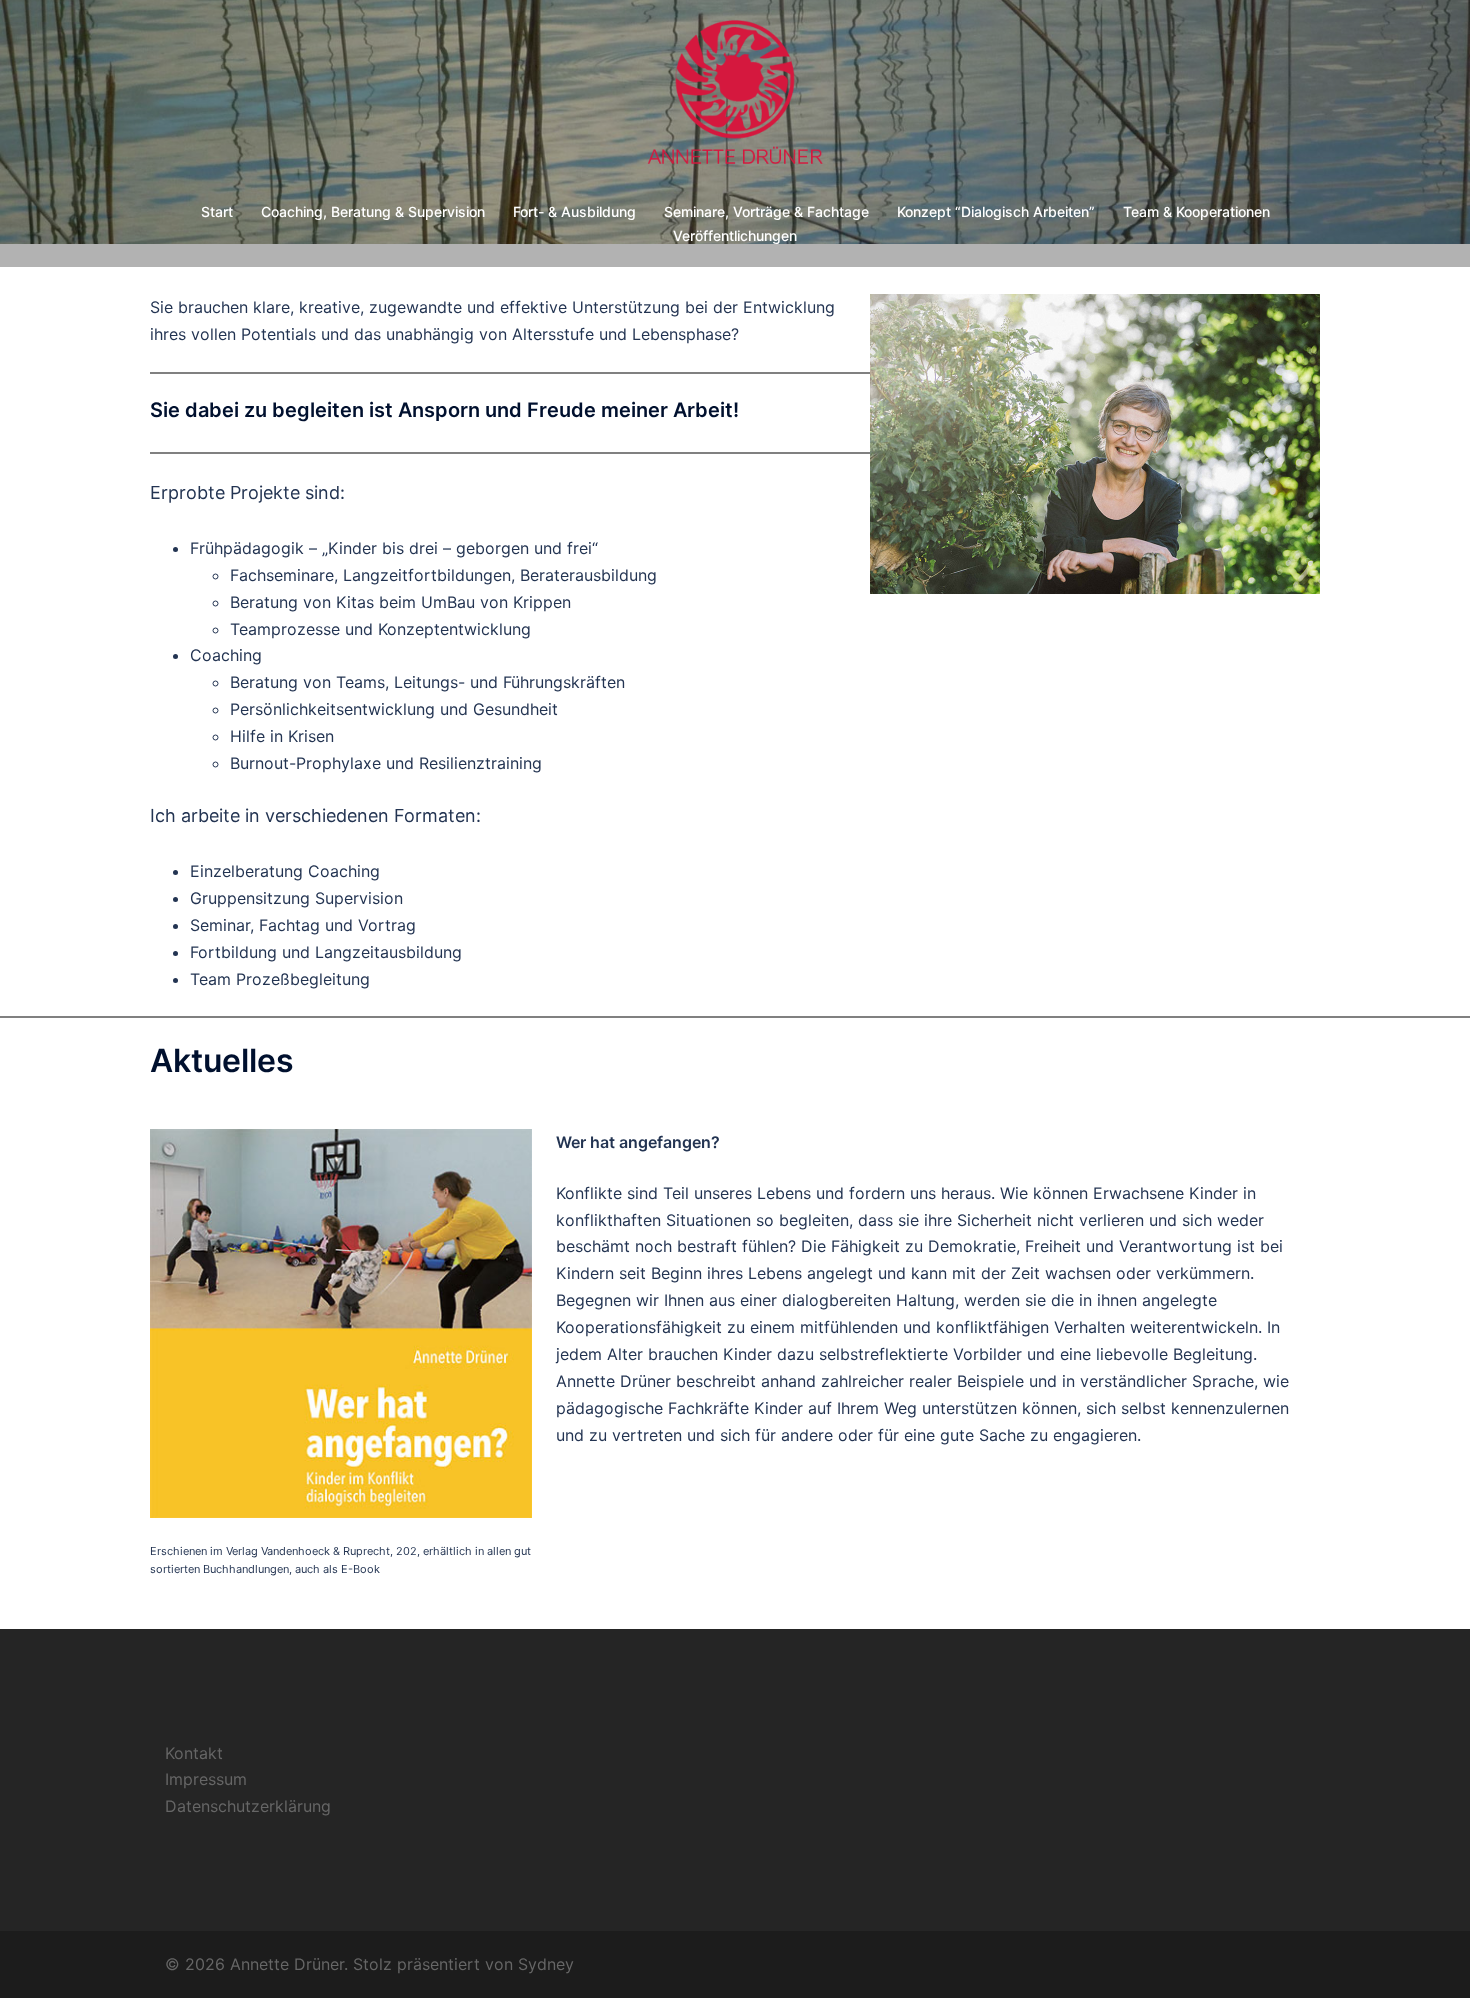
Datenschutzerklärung (248, 1806)
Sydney (546, 1964)
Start (217, 211)
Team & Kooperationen (1196, 211)
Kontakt (194, 1753)
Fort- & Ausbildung (574, 211)
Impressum (206, 1779)
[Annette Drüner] (734, 101)
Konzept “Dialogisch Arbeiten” (996, 211)
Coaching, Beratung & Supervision (373, 211)
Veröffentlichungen (735, 235)
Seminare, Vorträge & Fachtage (766, 211)
